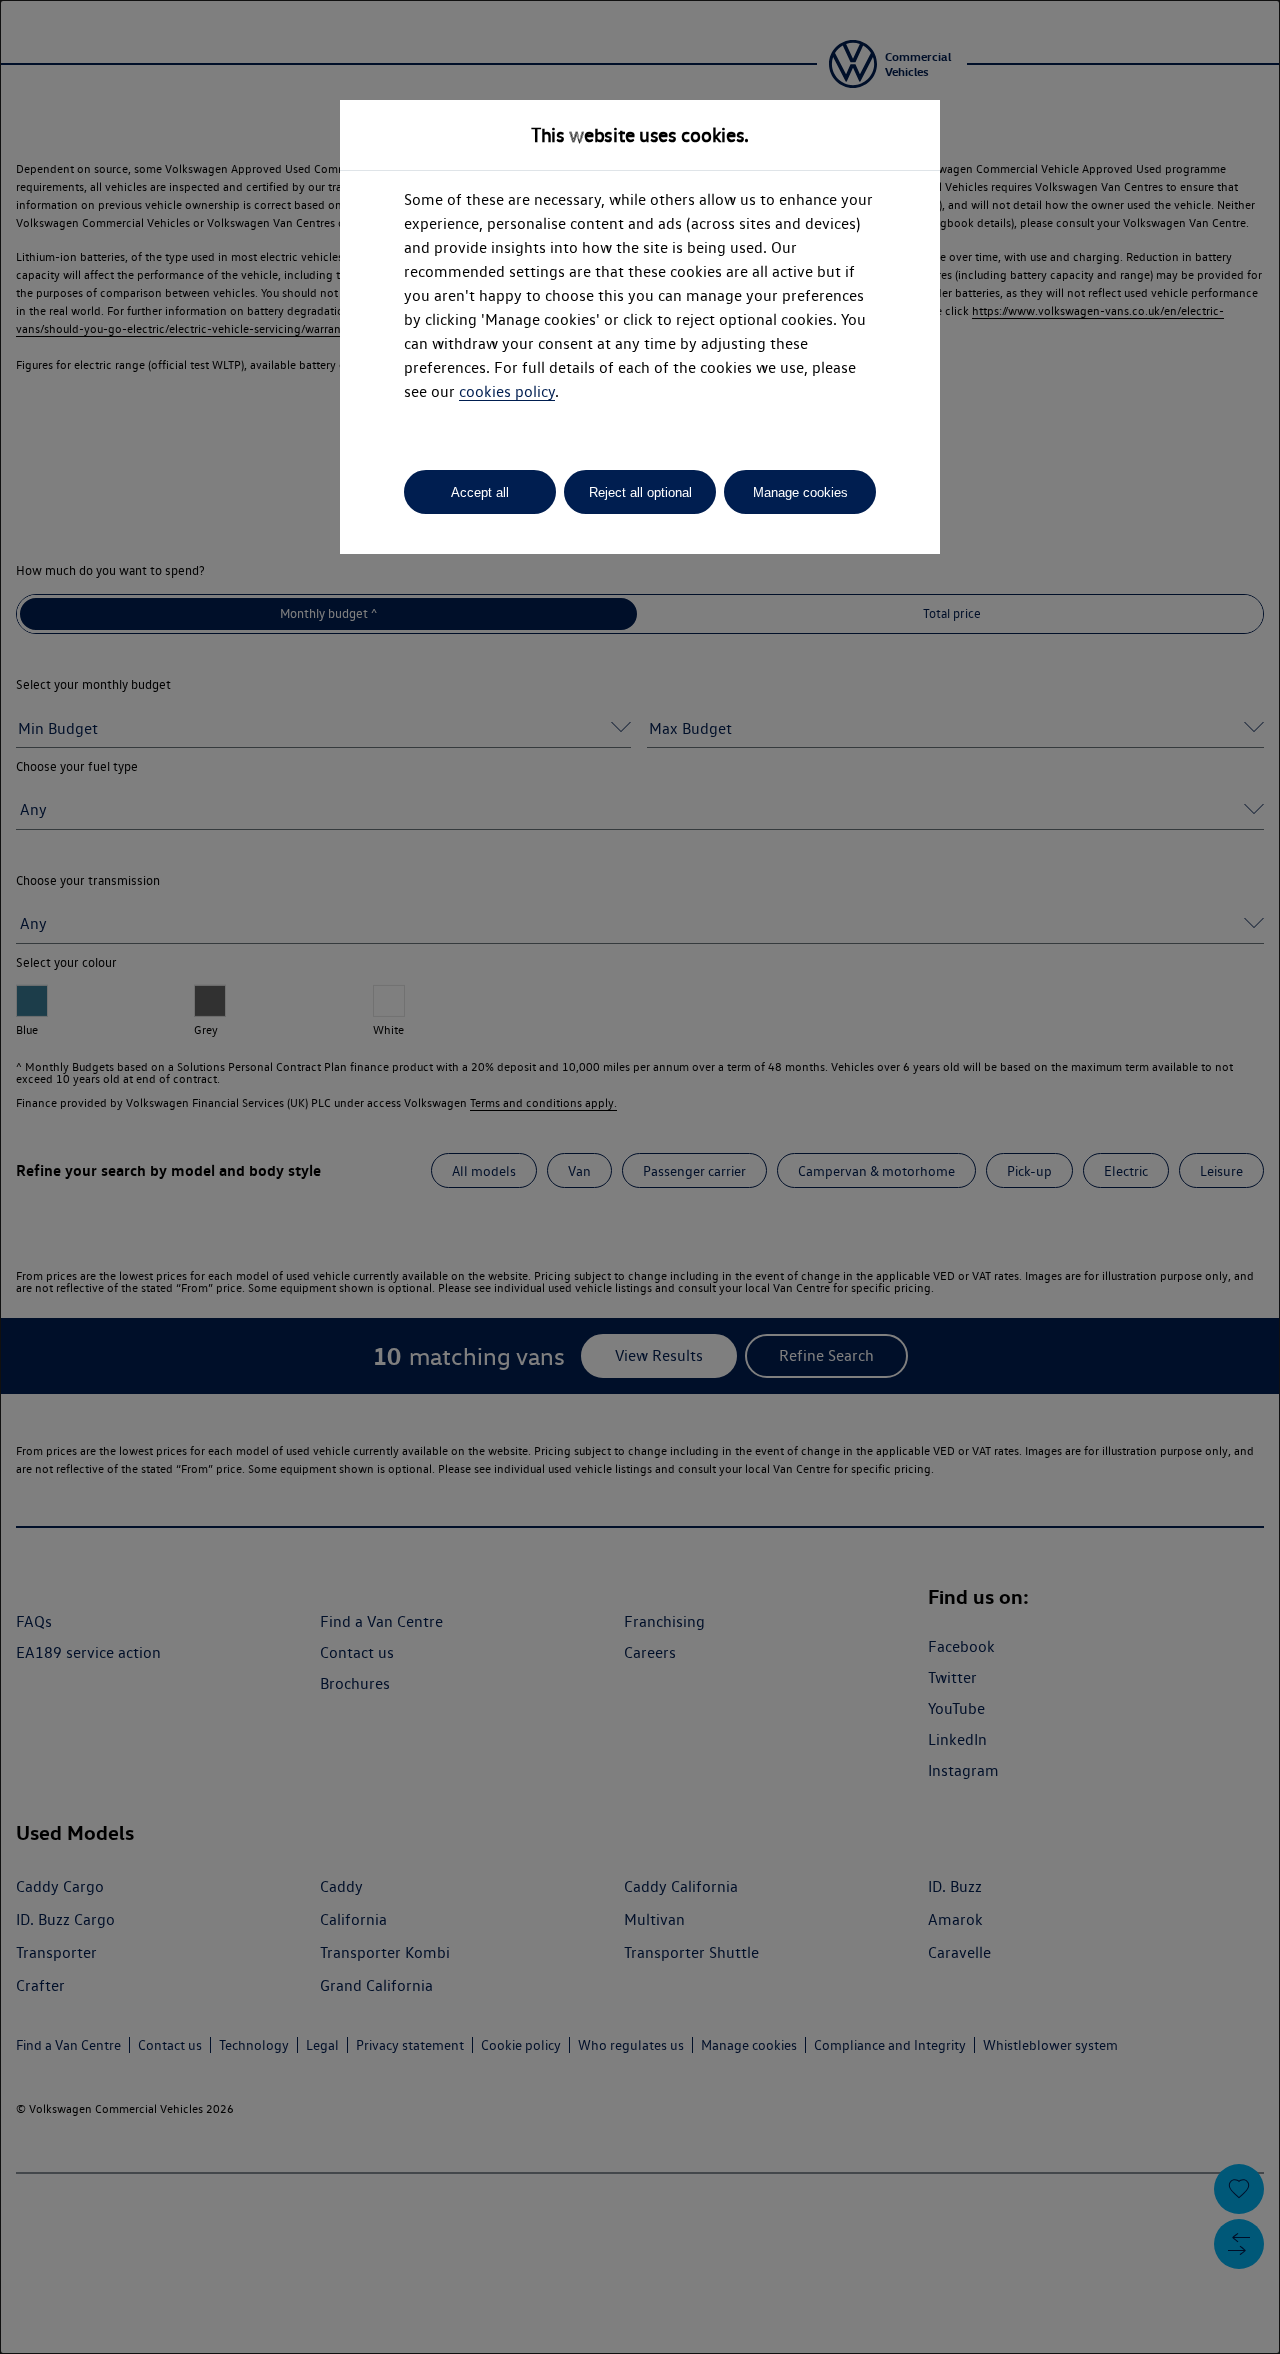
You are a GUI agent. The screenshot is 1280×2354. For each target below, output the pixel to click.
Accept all (480, 492)
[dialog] (640, 1177)
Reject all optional (640, 492)
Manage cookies (800, 492)
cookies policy (507, 391)
